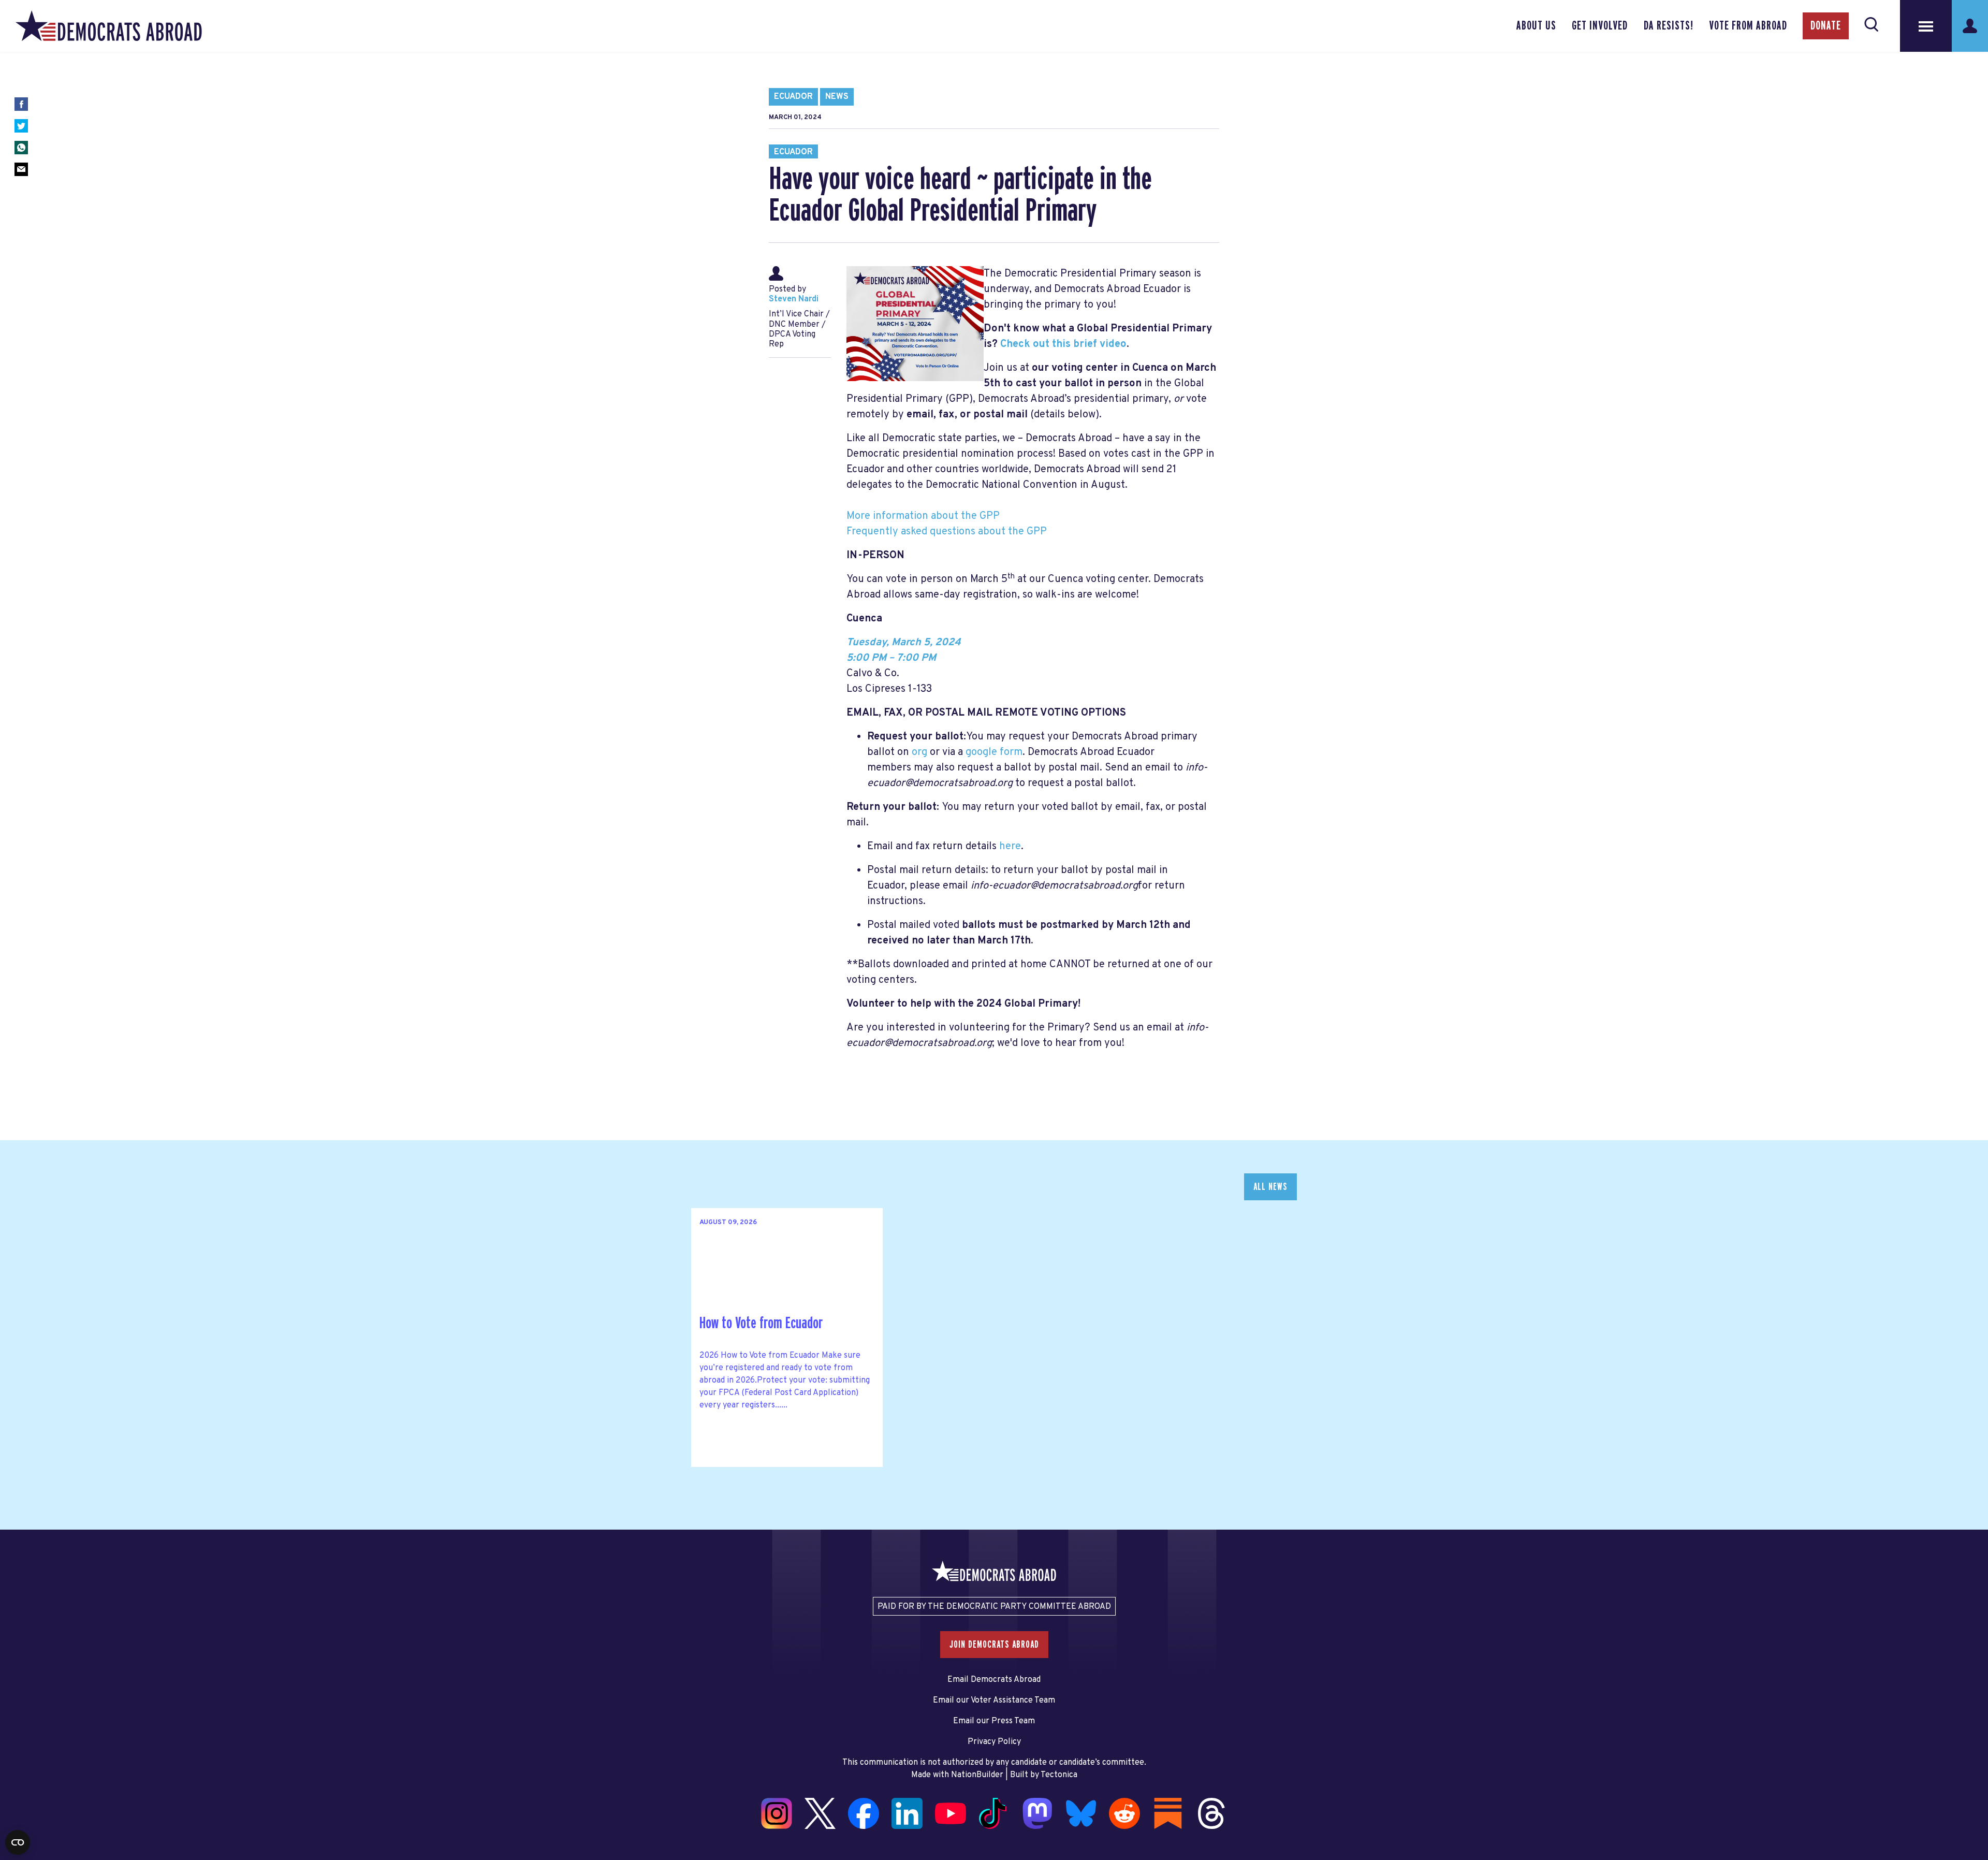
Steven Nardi (794, 299)
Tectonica (1059, 1775)
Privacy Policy (994, 1742)
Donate (1826, 26)
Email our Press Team (994, 1721)
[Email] (21, 169)
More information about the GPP (923, 516)
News (837, 97)
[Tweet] (21, 126)
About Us (1536, 26)
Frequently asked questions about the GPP (947, 532)
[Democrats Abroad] (109, 26)
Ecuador (793, 97)
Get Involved (1600, 26)
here (1010, 847)
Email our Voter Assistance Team (994, 1701)
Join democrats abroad (994, 1645)
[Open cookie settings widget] (18, 1842)
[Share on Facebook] (21, 104)
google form (994, 752)
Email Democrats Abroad (994, 1680)
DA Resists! (1669, 26)
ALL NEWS (1270, 1187)
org (919, 752)
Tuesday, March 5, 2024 (904, 643)
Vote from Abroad (1748, 26)
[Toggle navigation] (1926, 26)
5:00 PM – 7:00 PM (891, 658)
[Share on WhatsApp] (21, 148)
